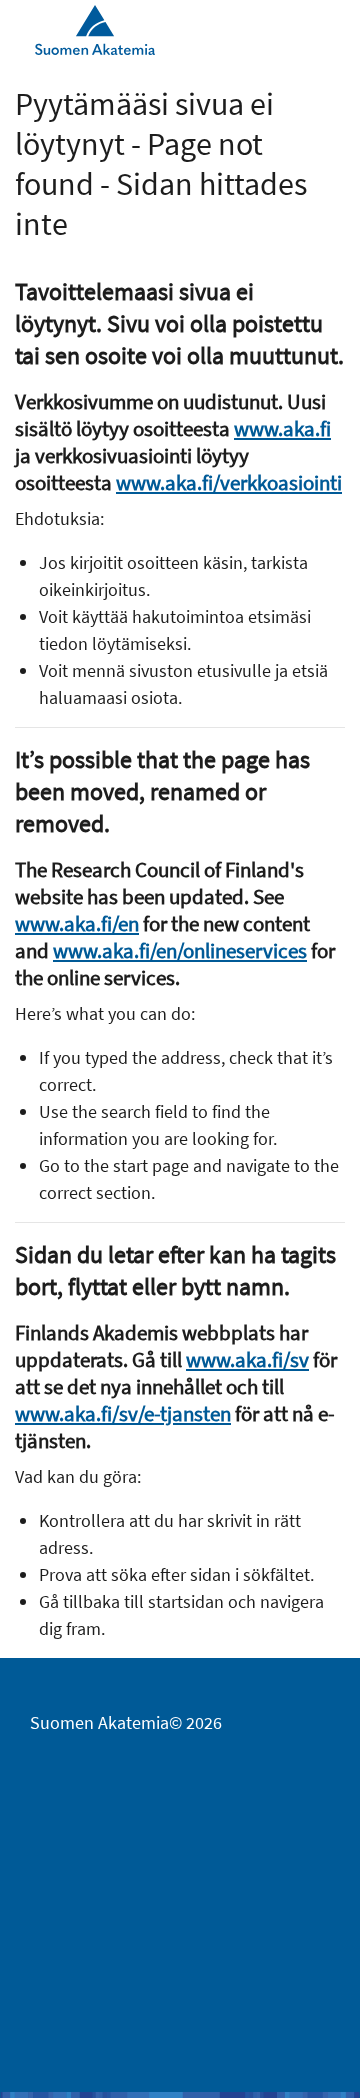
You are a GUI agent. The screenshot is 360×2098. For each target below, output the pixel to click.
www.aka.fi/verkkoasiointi (229, 482)
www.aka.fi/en (77, 923)
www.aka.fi (282, 428)
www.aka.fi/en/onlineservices (180, 950)
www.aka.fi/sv (247, 1359)
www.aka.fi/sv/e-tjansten (123, 1413)
